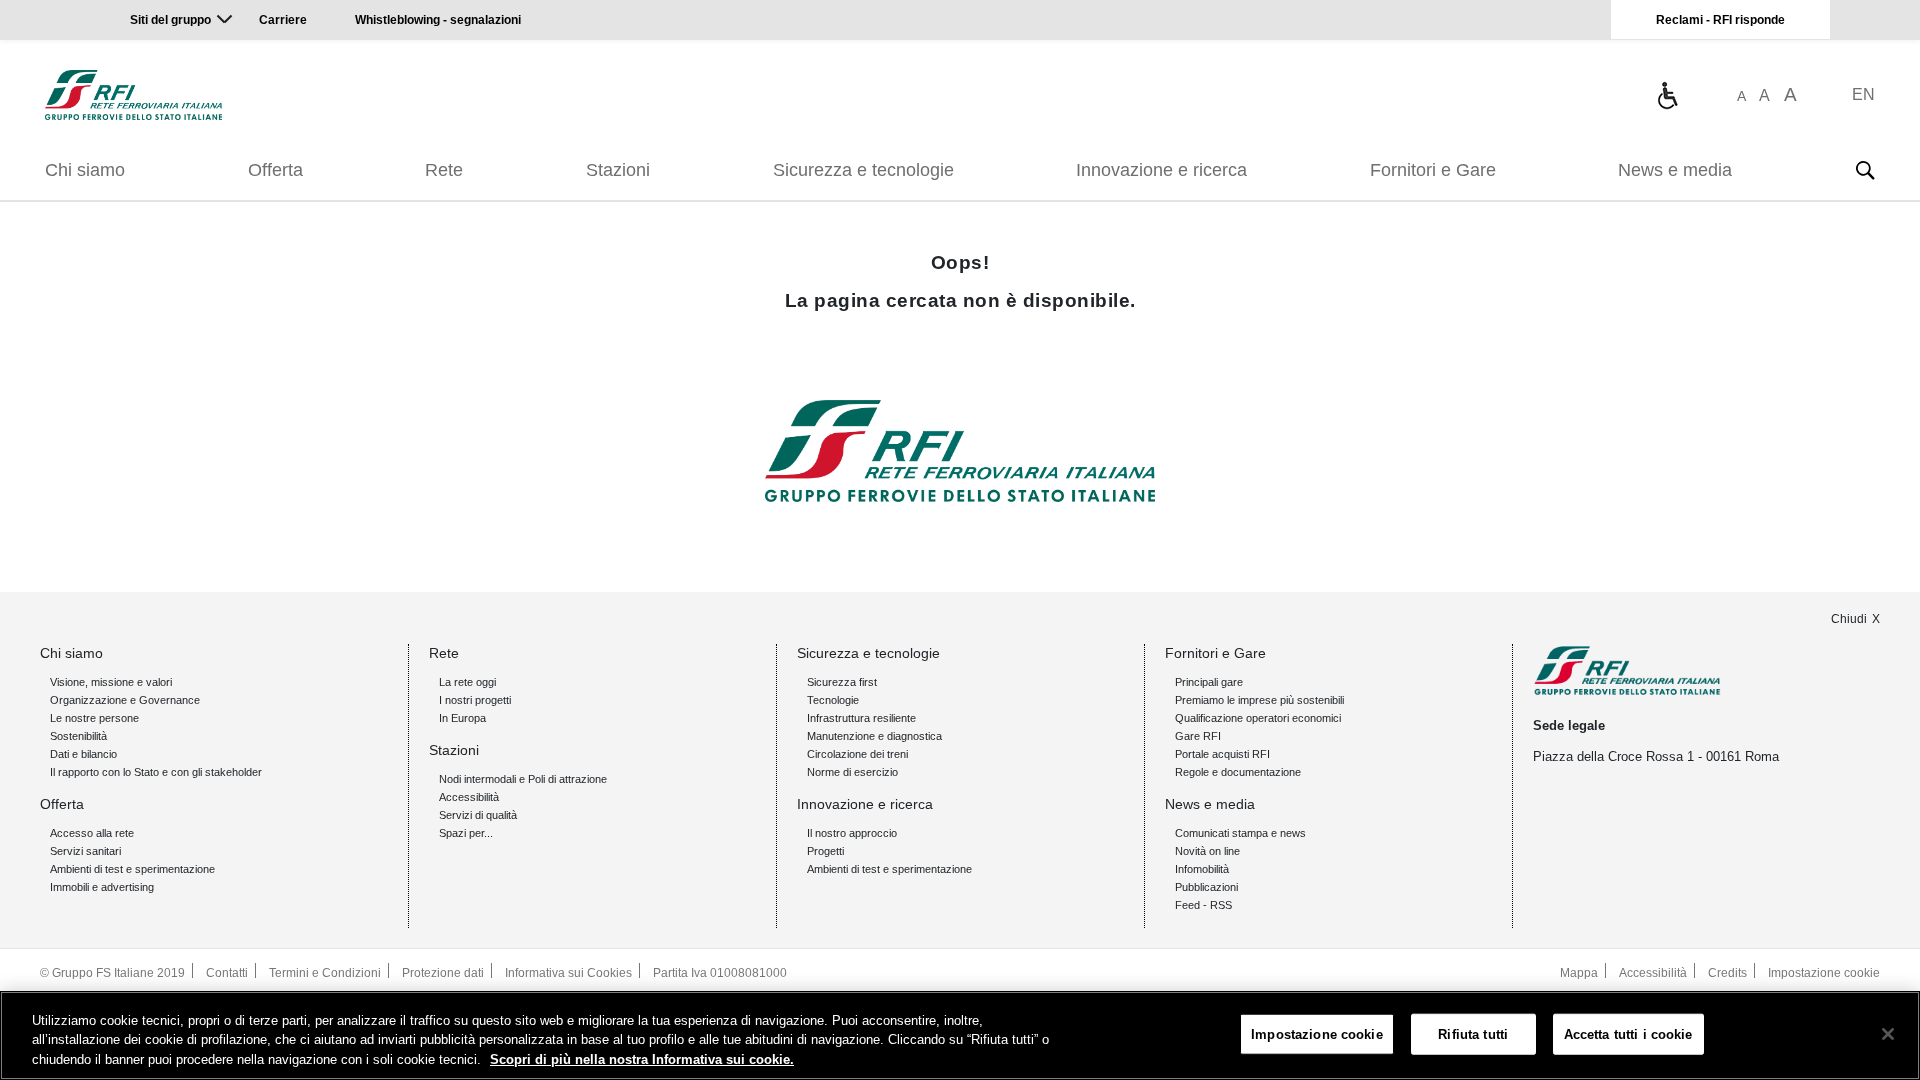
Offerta (275, 170)
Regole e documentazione (1238, 772)
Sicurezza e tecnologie (863, 170)
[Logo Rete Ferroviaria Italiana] (133, 95)
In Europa (462, 718)
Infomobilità (1202, 869)
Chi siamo (85, 170)
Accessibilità (469, 797)
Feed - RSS (1203, 905)
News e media (1675, 170)
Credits (1727, 973)
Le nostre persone (94, 718)
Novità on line (1207, 851)
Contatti (227, 973)
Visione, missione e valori (111, 682)
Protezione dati (443, 973)
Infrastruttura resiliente (861, 718)
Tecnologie (833, 700)
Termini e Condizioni (325, 973)
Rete (444, 170)
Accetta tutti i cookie (1628, 1033)
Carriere (283, 20)
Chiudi (1849, 619)
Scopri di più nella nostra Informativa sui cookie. (642, 1059)
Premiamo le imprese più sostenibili (1259, 700)
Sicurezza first (842, 682)
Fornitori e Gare (1433, 170)
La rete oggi (467, 682)
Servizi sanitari (85, 851)
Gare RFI (1198, 736)
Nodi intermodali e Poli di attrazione (523, 779)
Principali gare (1209, 682)
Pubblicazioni (1206, 887)
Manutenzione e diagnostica (874, 736)
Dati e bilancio (83, 754)
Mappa (1579, 973)
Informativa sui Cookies (568, 973)
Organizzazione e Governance (125, 700)
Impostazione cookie (1824, 973)
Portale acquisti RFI (1222, 754)
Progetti (825, 851)
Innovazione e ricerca (1161, 170)
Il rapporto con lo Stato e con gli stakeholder (156, 772)
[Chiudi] (1888, 1034)
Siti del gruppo (170, 20)
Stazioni (618, 170)
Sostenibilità (78, 736)
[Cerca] (1865, 170)
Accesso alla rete (92, 833)
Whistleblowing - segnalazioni (438, 20)
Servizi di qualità (478, 815)
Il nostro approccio (852, 833)
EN (1863, 94)
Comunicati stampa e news (1240, 833)
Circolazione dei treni (857, 754)
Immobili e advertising (102, 887)
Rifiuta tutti (1473, 1033)
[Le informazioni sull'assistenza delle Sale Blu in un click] (1667, 95)
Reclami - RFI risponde (1720, 20)
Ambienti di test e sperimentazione (132, 869)
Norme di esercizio (852, 772)
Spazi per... (466, 833)
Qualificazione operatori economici (1258, 718)
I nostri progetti (475, 700)
